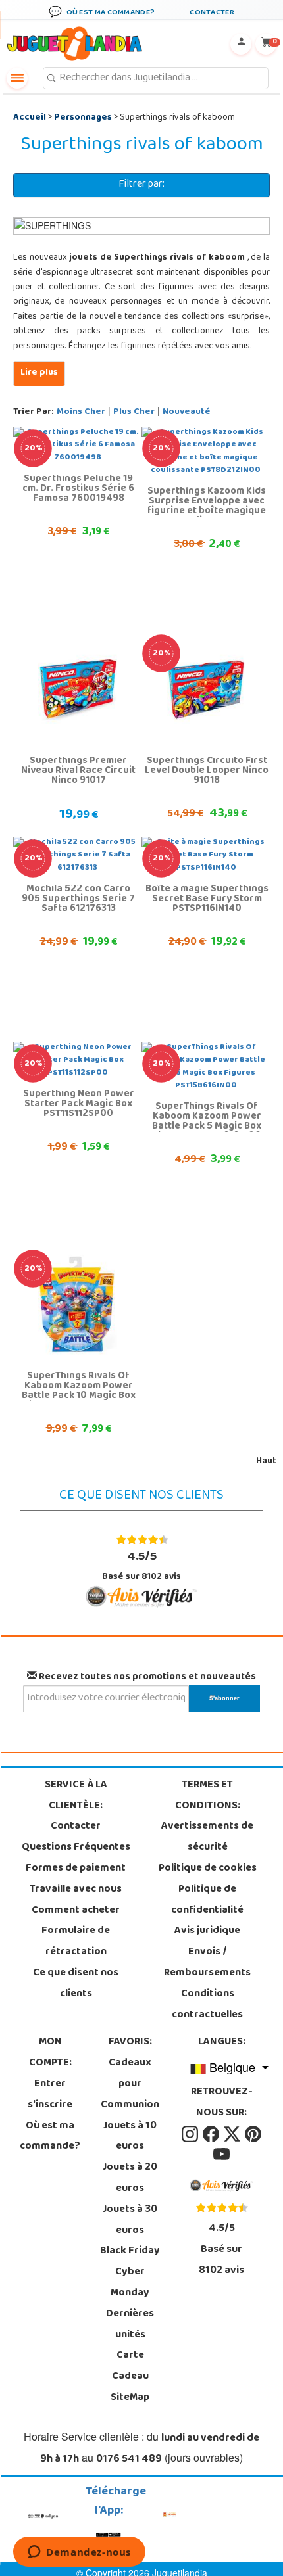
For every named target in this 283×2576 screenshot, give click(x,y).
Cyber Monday (130, 2283)
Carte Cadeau (130, 2366)
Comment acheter (76, 1911)
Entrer (50, 2084)
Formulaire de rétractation (76, 1942)
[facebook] (212, 2134)
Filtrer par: (141, 185)
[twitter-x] (233, 2134)
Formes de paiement (76, 1869)
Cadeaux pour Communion (130, 2084)
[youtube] (221, 2155)
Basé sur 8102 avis (141, 1566)
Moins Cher (81, 412)
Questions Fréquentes (76, 1848)
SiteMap (130, 2398)
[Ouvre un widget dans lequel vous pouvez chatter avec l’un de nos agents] (79, 2553)
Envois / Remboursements (207, 1963)
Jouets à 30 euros (130, 2220)
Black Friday (130, 2251)
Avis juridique (207, 1931)
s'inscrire (50, 2105)
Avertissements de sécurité (207, 1837)
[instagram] (191, 2134)
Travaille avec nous (76, 1890)
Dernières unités (130, 2325)
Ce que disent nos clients (76, 1984)
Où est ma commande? (50, 2137)
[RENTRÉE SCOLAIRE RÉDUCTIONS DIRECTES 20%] (206, 690)
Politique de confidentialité (207, 1900)
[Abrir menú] (17, 78)
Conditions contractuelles (207, 2005)
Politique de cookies (208, 1869)
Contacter (76, 1827)
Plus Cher (134, 412)
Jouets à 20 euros (130, 2178)
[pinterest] (253, 2134)
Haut (266, 1462)
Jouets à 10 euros (130, 2137)
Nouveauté (187, 412)
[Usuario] (241, 44)
